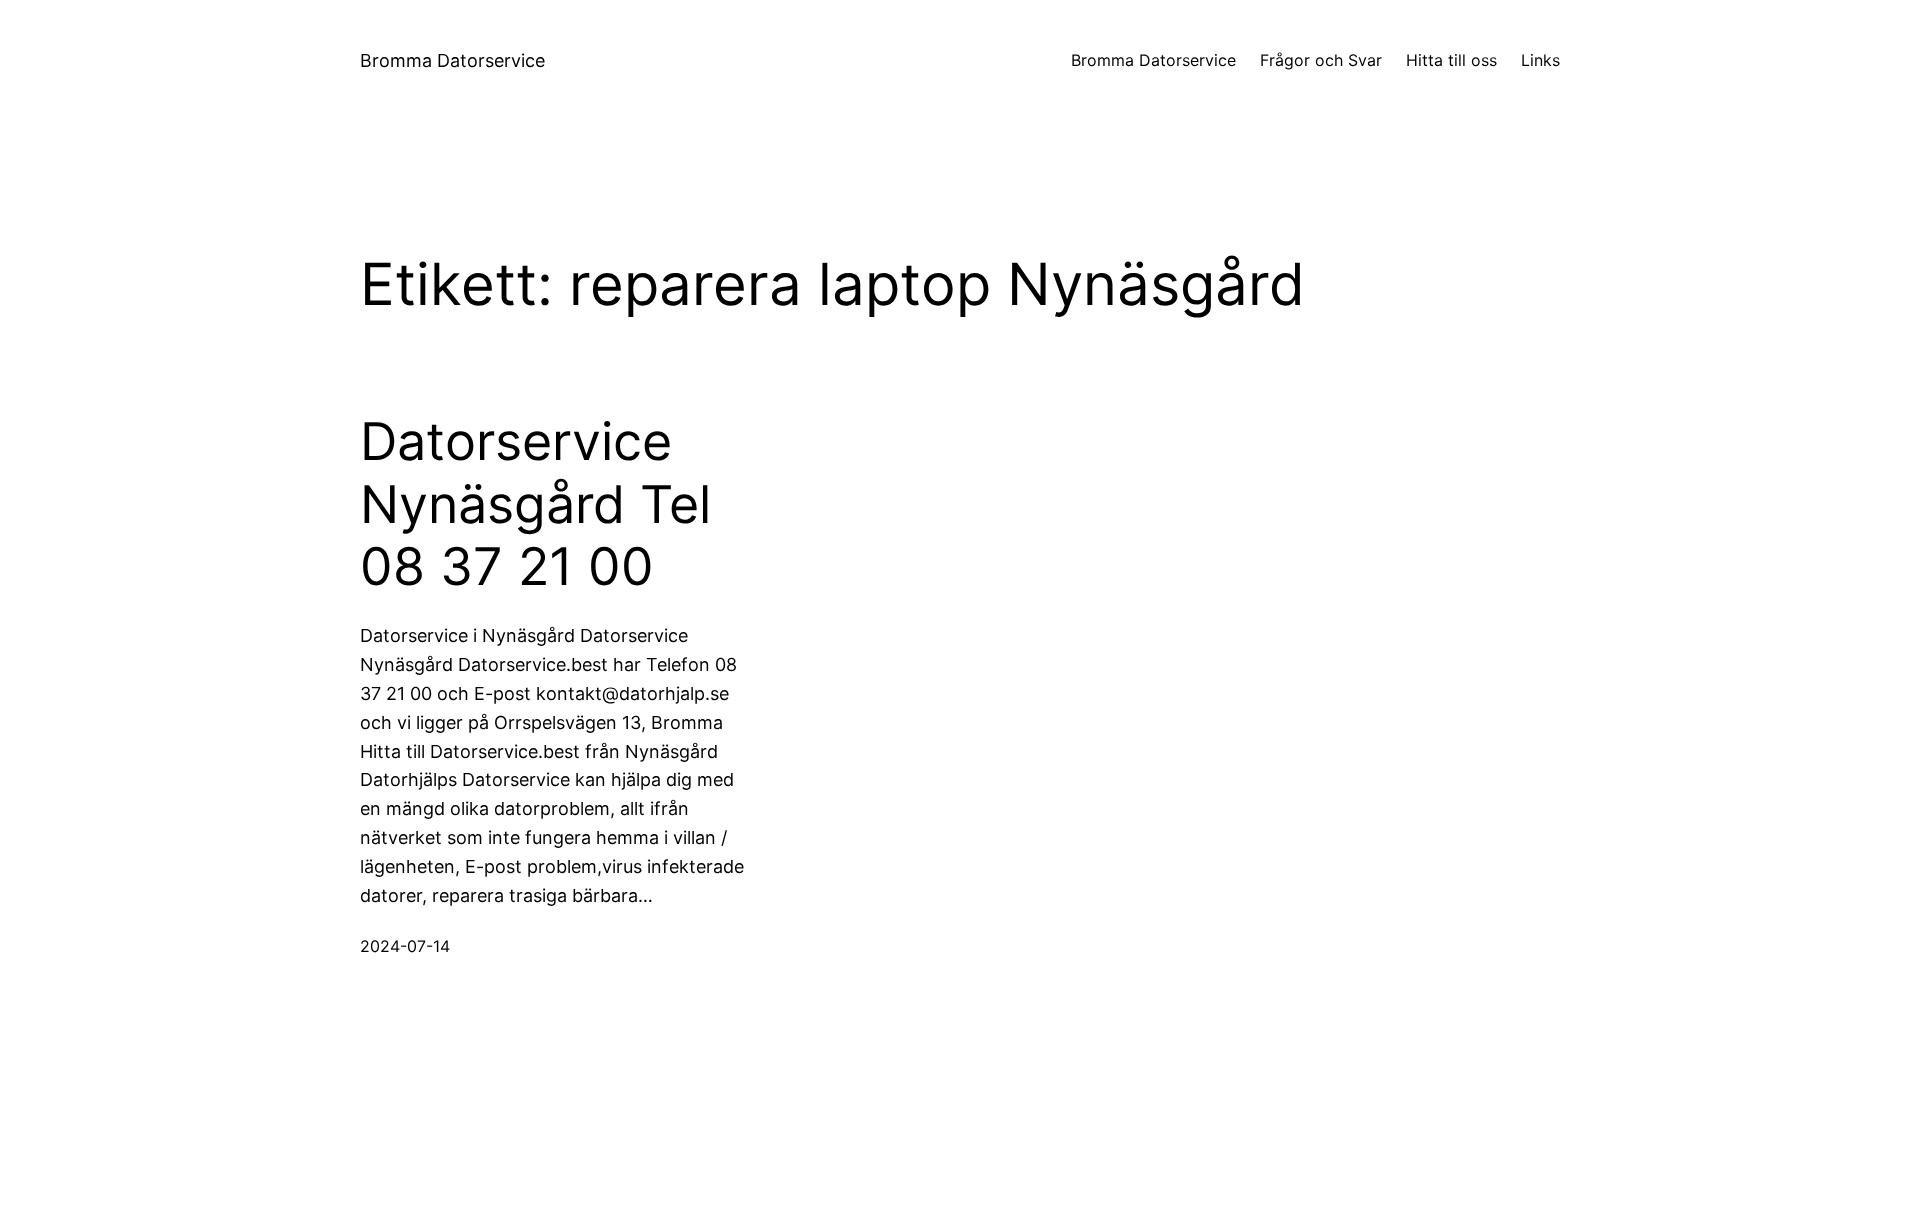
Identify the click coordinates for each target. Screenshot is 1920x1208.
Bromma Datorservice (452, 60)
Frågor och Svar (1321, 60)
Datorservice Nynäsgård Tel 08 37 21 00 (535, 504)
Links (1540, 60)
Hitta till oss (1451, 60)
